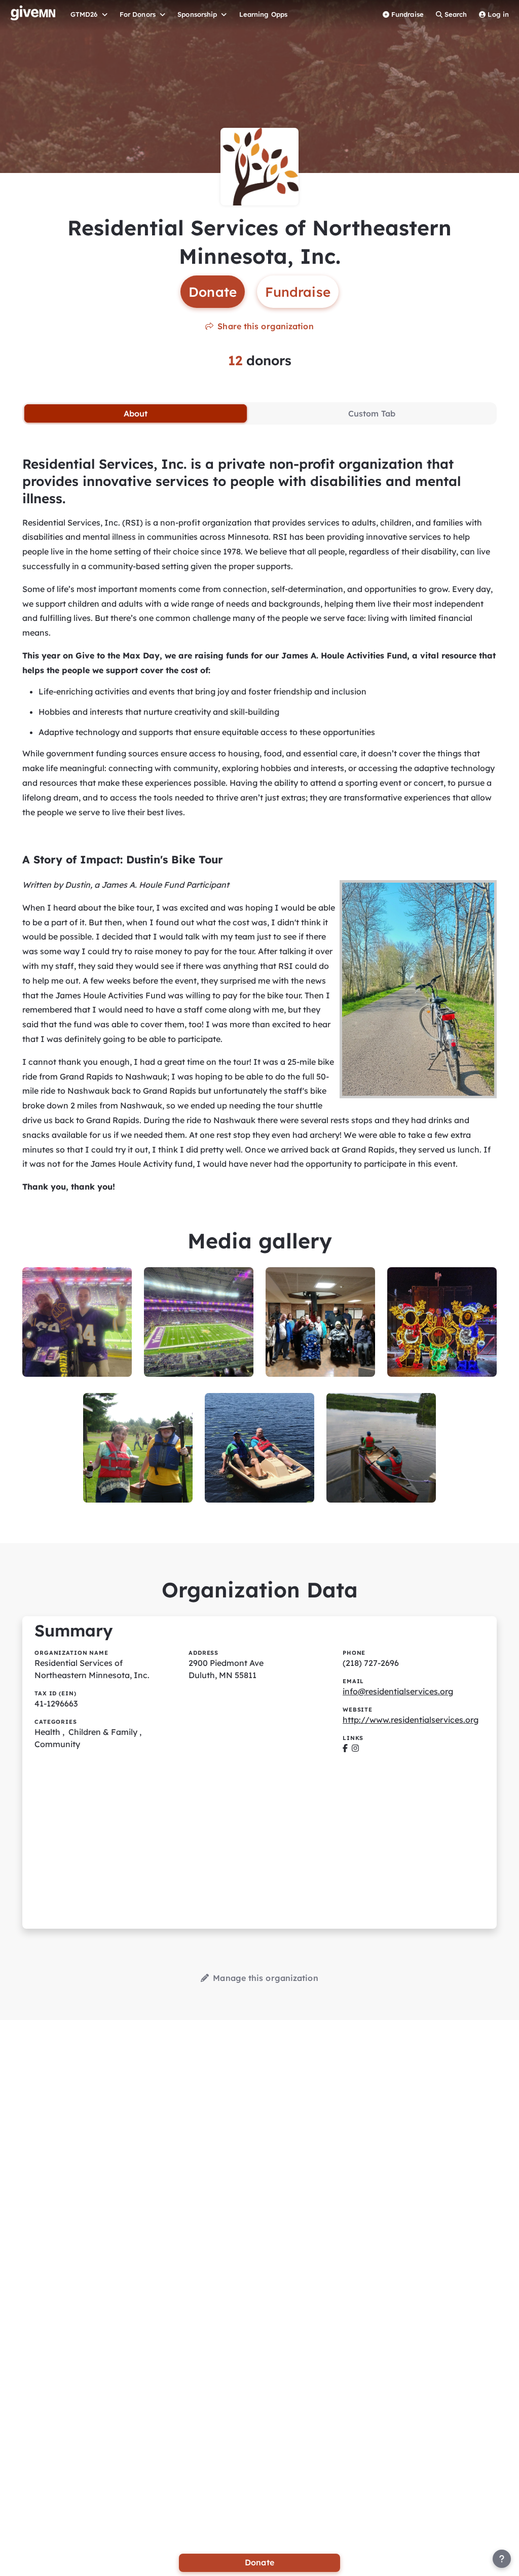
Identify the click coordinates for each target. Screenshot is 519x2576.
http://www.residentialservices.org (411, 1720)
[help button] (502, 2559)
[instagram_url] (355, 1748)
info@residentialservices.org (398, 1691)
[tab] (136, 413)
